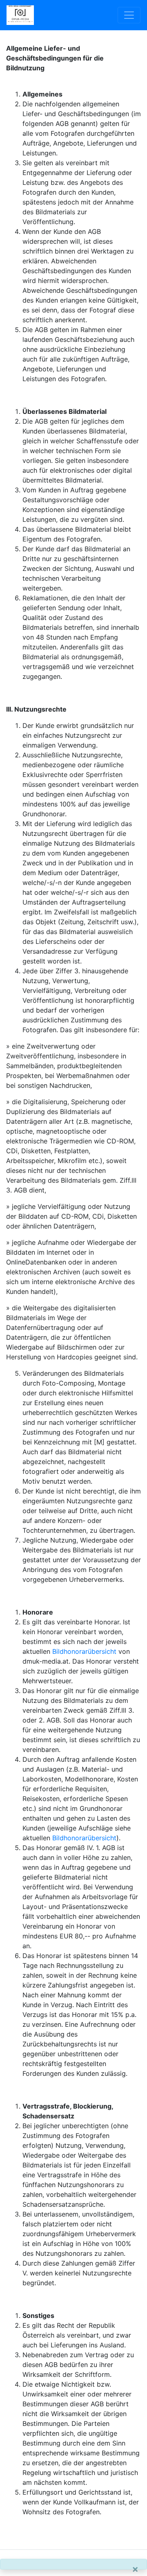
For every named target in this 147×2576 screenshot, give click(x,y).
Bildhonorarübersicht (84, 1651)
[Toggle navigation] (129, 15)
